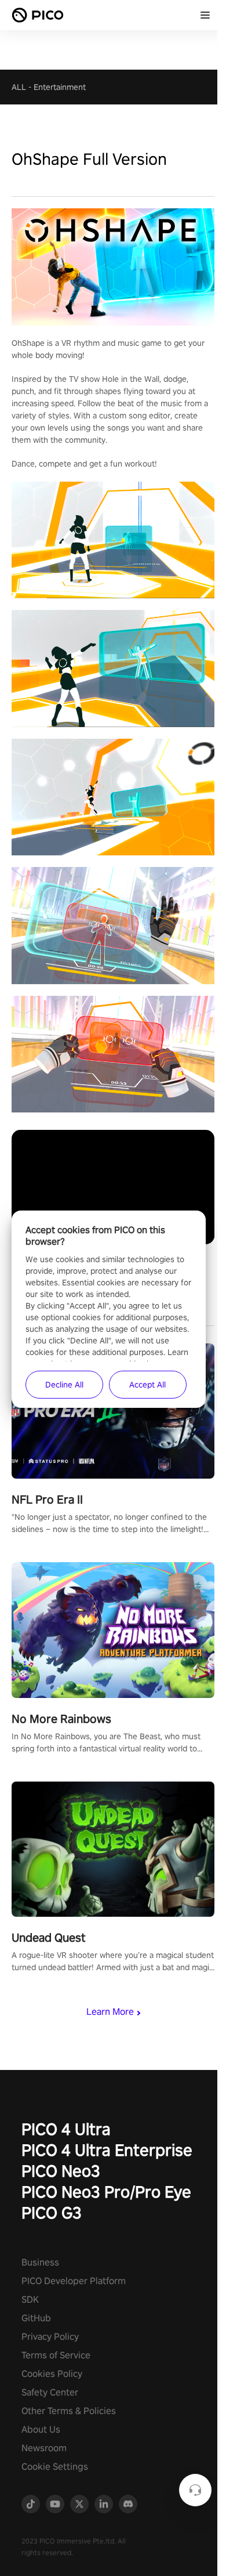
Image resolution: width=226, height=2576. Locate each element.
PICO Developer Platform (74, 2281)
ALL (19, 87)
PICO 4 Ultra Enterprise (107, 2150)
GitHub (36, 2318)
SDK (30, 2299)
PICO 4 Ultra (66, 2129)
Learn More (110, 2012)
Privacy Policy (50, 2337)
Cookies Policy (52, 2374)
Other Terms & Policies (69, 2411)
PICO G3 (52, 2212)
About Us (41, 2429)
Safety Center (50, 2392)
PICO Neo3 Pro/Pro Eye (106, 2192)
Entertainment (60, 87)
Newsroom (44, 2448)
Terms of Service (56, 2355)
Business (40, 2262)
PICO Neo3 (61, 2171)
